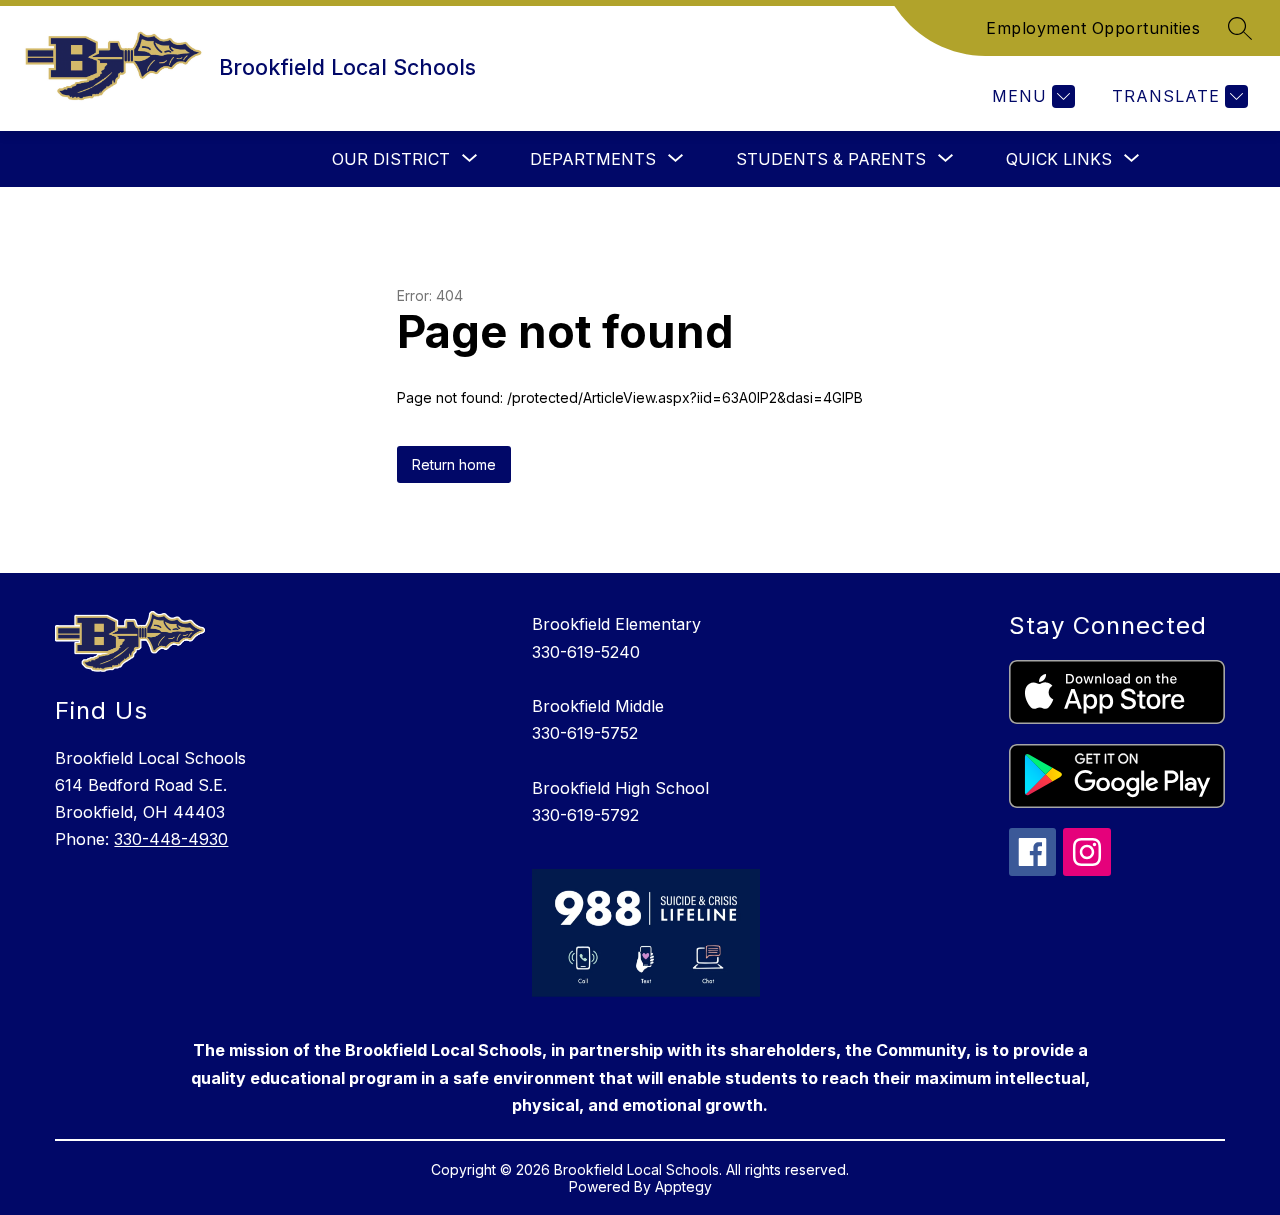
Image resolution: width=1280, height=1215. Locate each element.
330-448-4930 (171, 839)
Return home (454, 464)
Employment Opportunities (1093, 28)
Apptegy (683, 1186)
